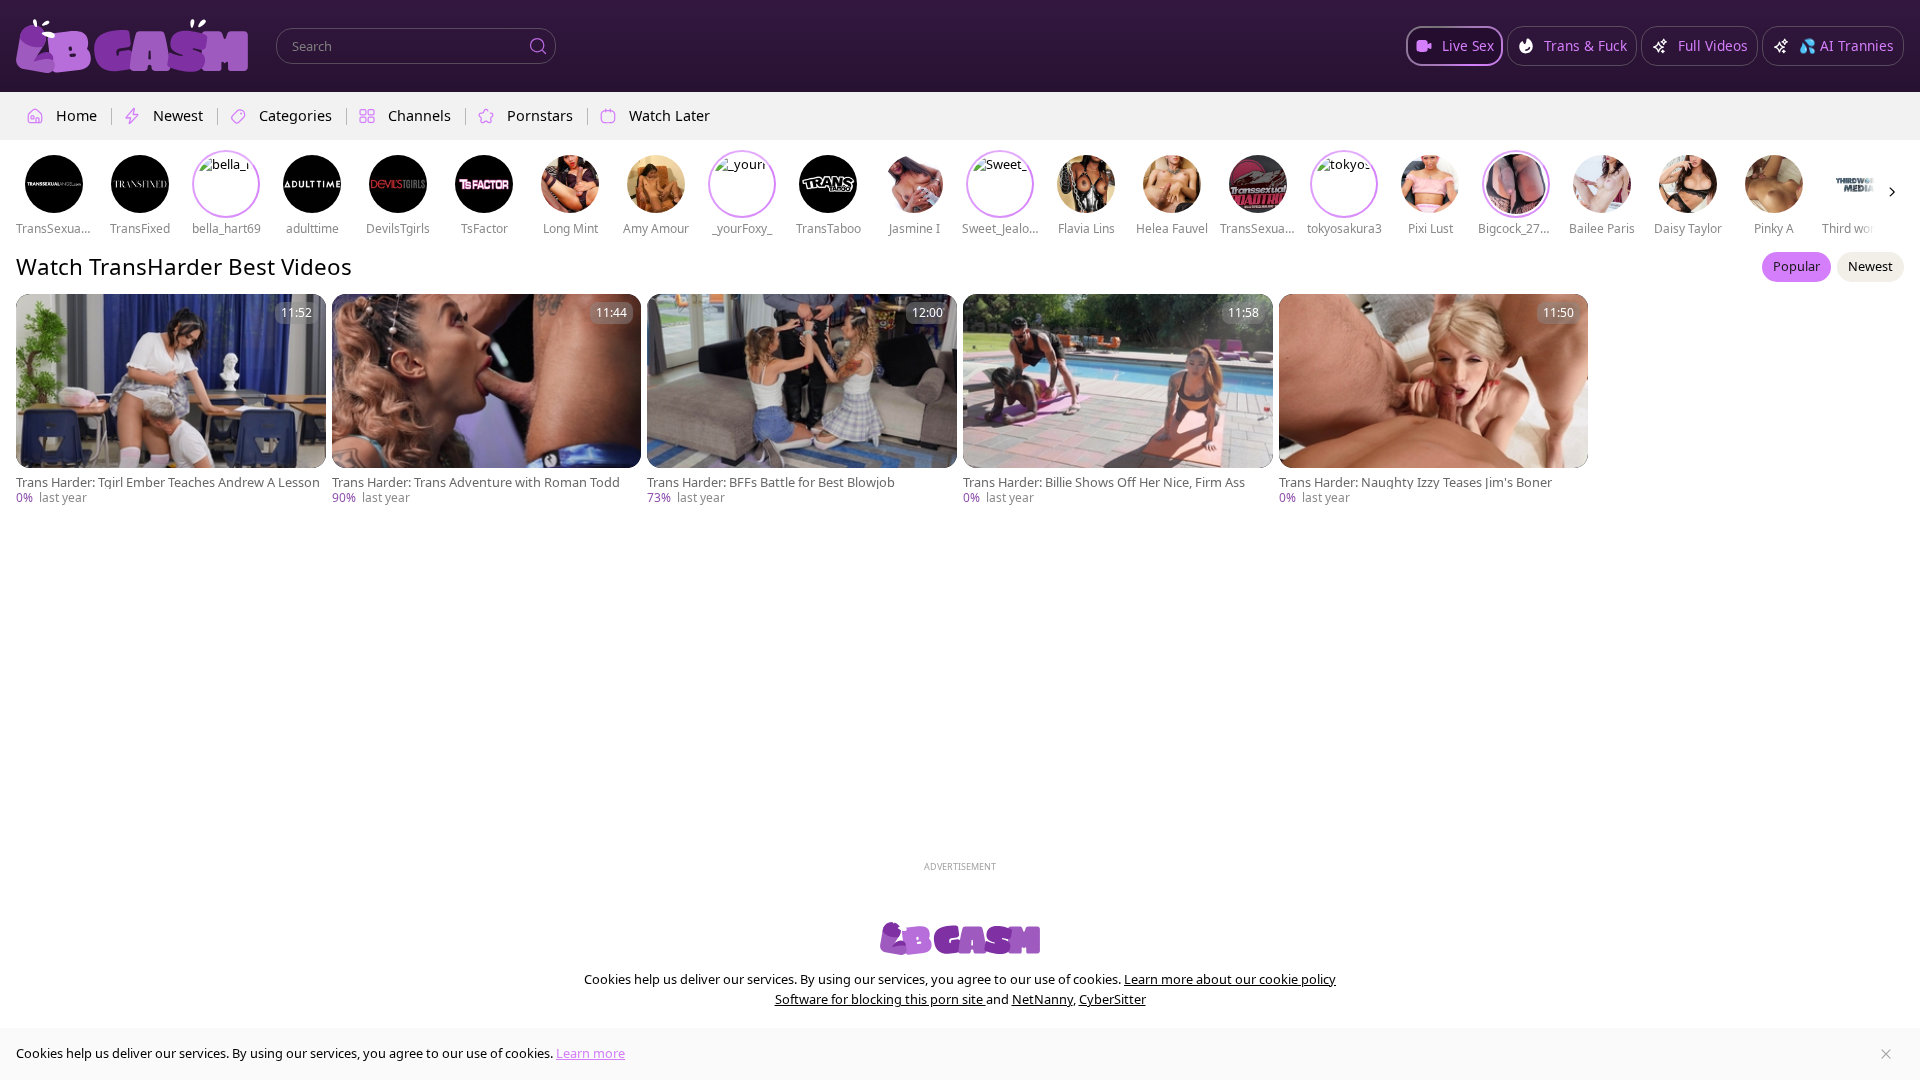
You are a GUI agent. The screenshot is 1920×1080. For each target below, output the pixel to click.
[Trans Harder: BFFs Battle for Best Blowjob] (802, 400)
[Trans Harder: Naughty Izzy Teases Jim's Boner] (1434, 400)
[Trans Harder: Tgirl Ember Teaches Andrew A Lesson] (171, 400)
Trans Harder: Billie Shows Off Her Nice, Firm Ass (1104, 482)
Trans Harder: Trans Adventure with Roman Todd (476, 482)
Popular (1796, 266)
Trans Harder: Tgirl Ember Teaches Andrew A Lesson (168, 482)
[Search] (538, 46)
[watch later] (40, 318)
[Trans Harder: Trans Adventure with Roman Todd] (487, 400)
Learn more (590, 1053)
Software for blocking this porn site (880, 999)
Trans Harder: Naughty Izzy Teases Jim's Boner (1415, 482)
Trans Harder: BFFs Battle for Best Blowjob (771, 482)
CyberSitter (1112, 999)
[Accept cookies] (1886, 1054)
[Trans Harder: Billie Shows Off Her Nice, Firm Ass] (1118, 400)
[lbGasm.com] (132, 46)
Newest (1870, 266)
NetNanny (1042, 999)
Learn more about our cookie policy (1230, 979)
